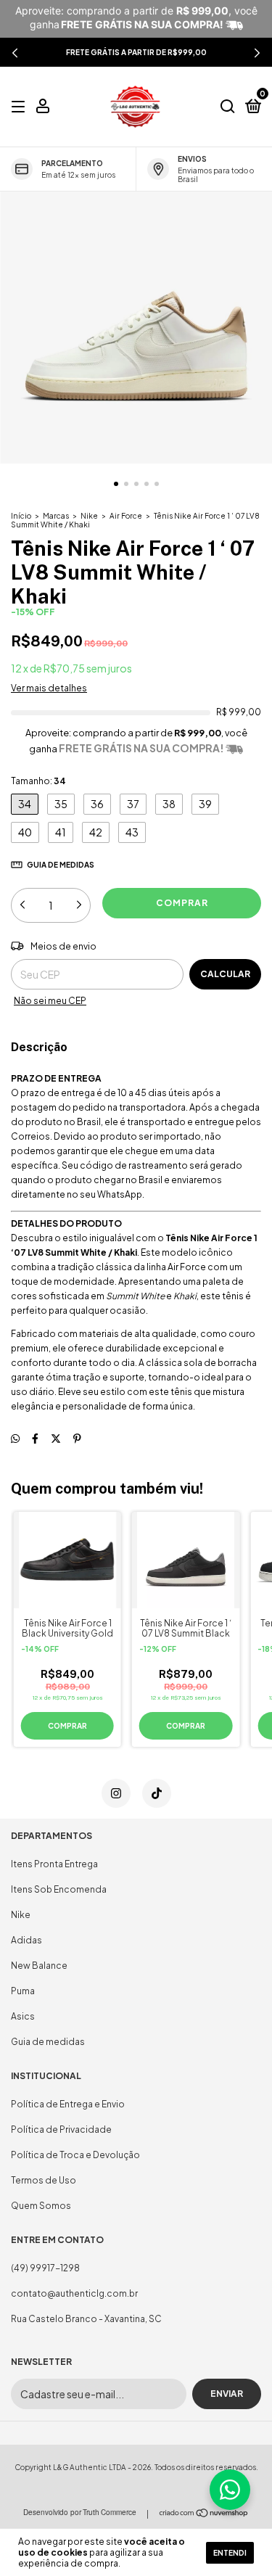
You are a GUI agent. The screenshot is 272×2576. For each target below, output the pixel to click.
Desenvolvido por (80, 2512)
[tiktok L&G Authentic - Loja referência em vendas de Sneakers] (157, 1793)
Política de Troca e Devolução (75, 2155)
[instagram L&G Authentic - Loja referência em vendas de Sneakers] (116, 1793)
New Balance (39, 1966)
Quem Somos (41, 2206)
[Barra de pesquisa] (228, 107)
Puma (23, 1991)
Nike (89, 516)
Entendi (230, 2553)
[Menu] (21, 107)
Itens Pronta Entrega (54, 1864)
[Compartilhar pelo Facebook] (35, 1438)
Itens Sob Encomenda (59, 1889)
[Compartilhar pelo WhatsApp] (15, 1438)
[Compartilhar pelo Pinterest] (77, 1438)
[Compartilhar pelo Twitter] (56, 1438)
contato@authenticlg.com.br (74, 2293)
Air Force (126, 516)
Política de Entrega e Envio (68, 2104)
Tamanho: (38, 781)
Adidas (26, 1940)
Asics (23, 2016)
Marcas (56, 516)
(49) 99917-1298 (45, 2268)
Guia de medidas (48, 2042)
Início (21, 516)
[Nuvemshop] (204, 2515)
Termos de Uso (44, 2180)
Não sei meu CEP (50, 1001)
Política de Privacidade (61, 2129)
